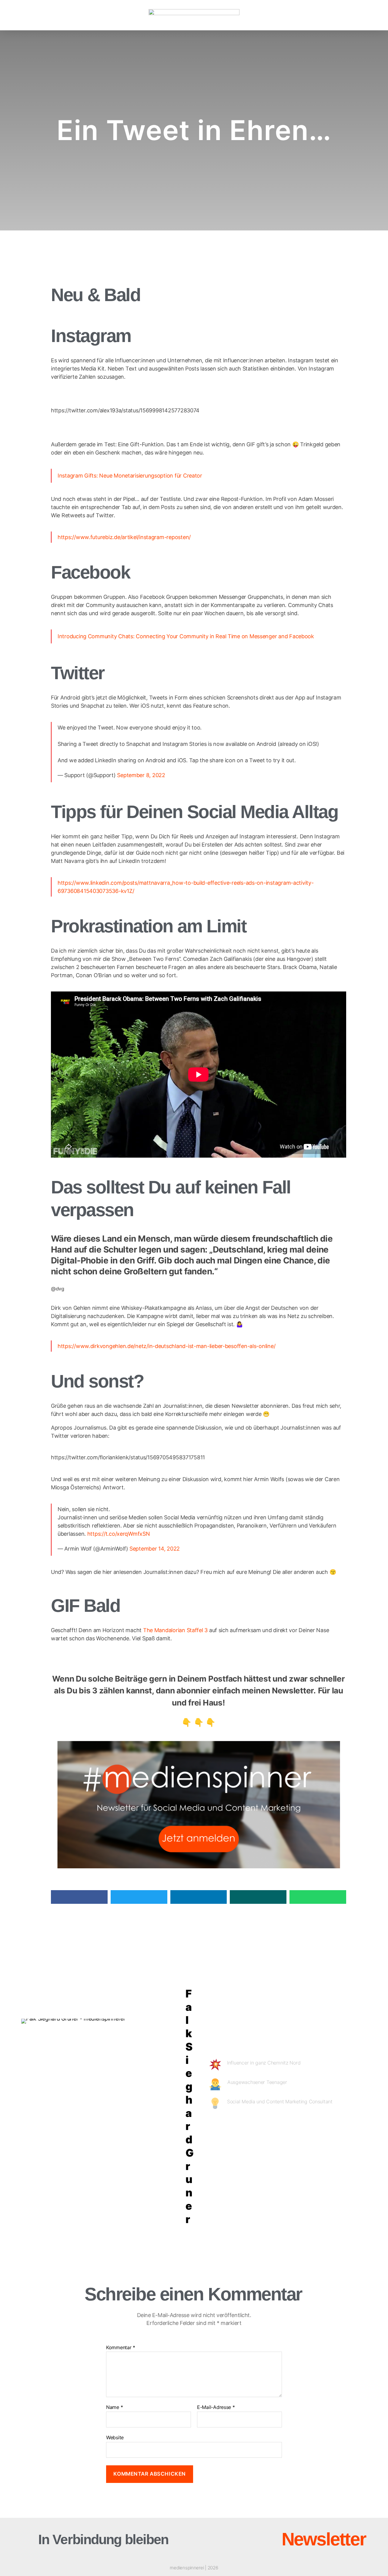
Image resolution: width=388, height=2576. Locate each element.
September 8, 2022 (141, 775)
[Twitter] (217, 2129)
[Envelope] (214, 2539)
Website (115, 2437)
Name (114, 2407)
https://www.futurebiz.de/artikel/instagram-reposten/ (124, 537)
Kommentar (121, 2348)
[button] (41, 15)
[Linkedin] (234, 2129)
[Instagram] (251, 2129)
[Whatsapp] (355, 2129)
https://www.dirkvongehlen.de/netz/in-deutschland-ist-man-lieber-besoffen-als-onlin (164, 1346)
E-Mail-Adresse (216, 2407)
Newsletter (324, 2539)
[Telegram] (337, 2129)
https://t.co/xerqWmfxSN (119, 1534)
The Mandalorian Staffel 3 (175, 1630)
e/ (273, 1346)
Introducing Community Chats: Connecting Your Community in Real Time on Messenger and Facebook (186, 636)
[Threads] (239, 2539)
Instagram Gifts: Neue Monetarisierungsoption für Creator (130, 476)
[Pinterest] (303, 2129)
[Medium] (286, 2129)
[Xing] (320, 2129)
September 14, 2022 (155, 1549)
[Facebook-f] (269, 2129)
